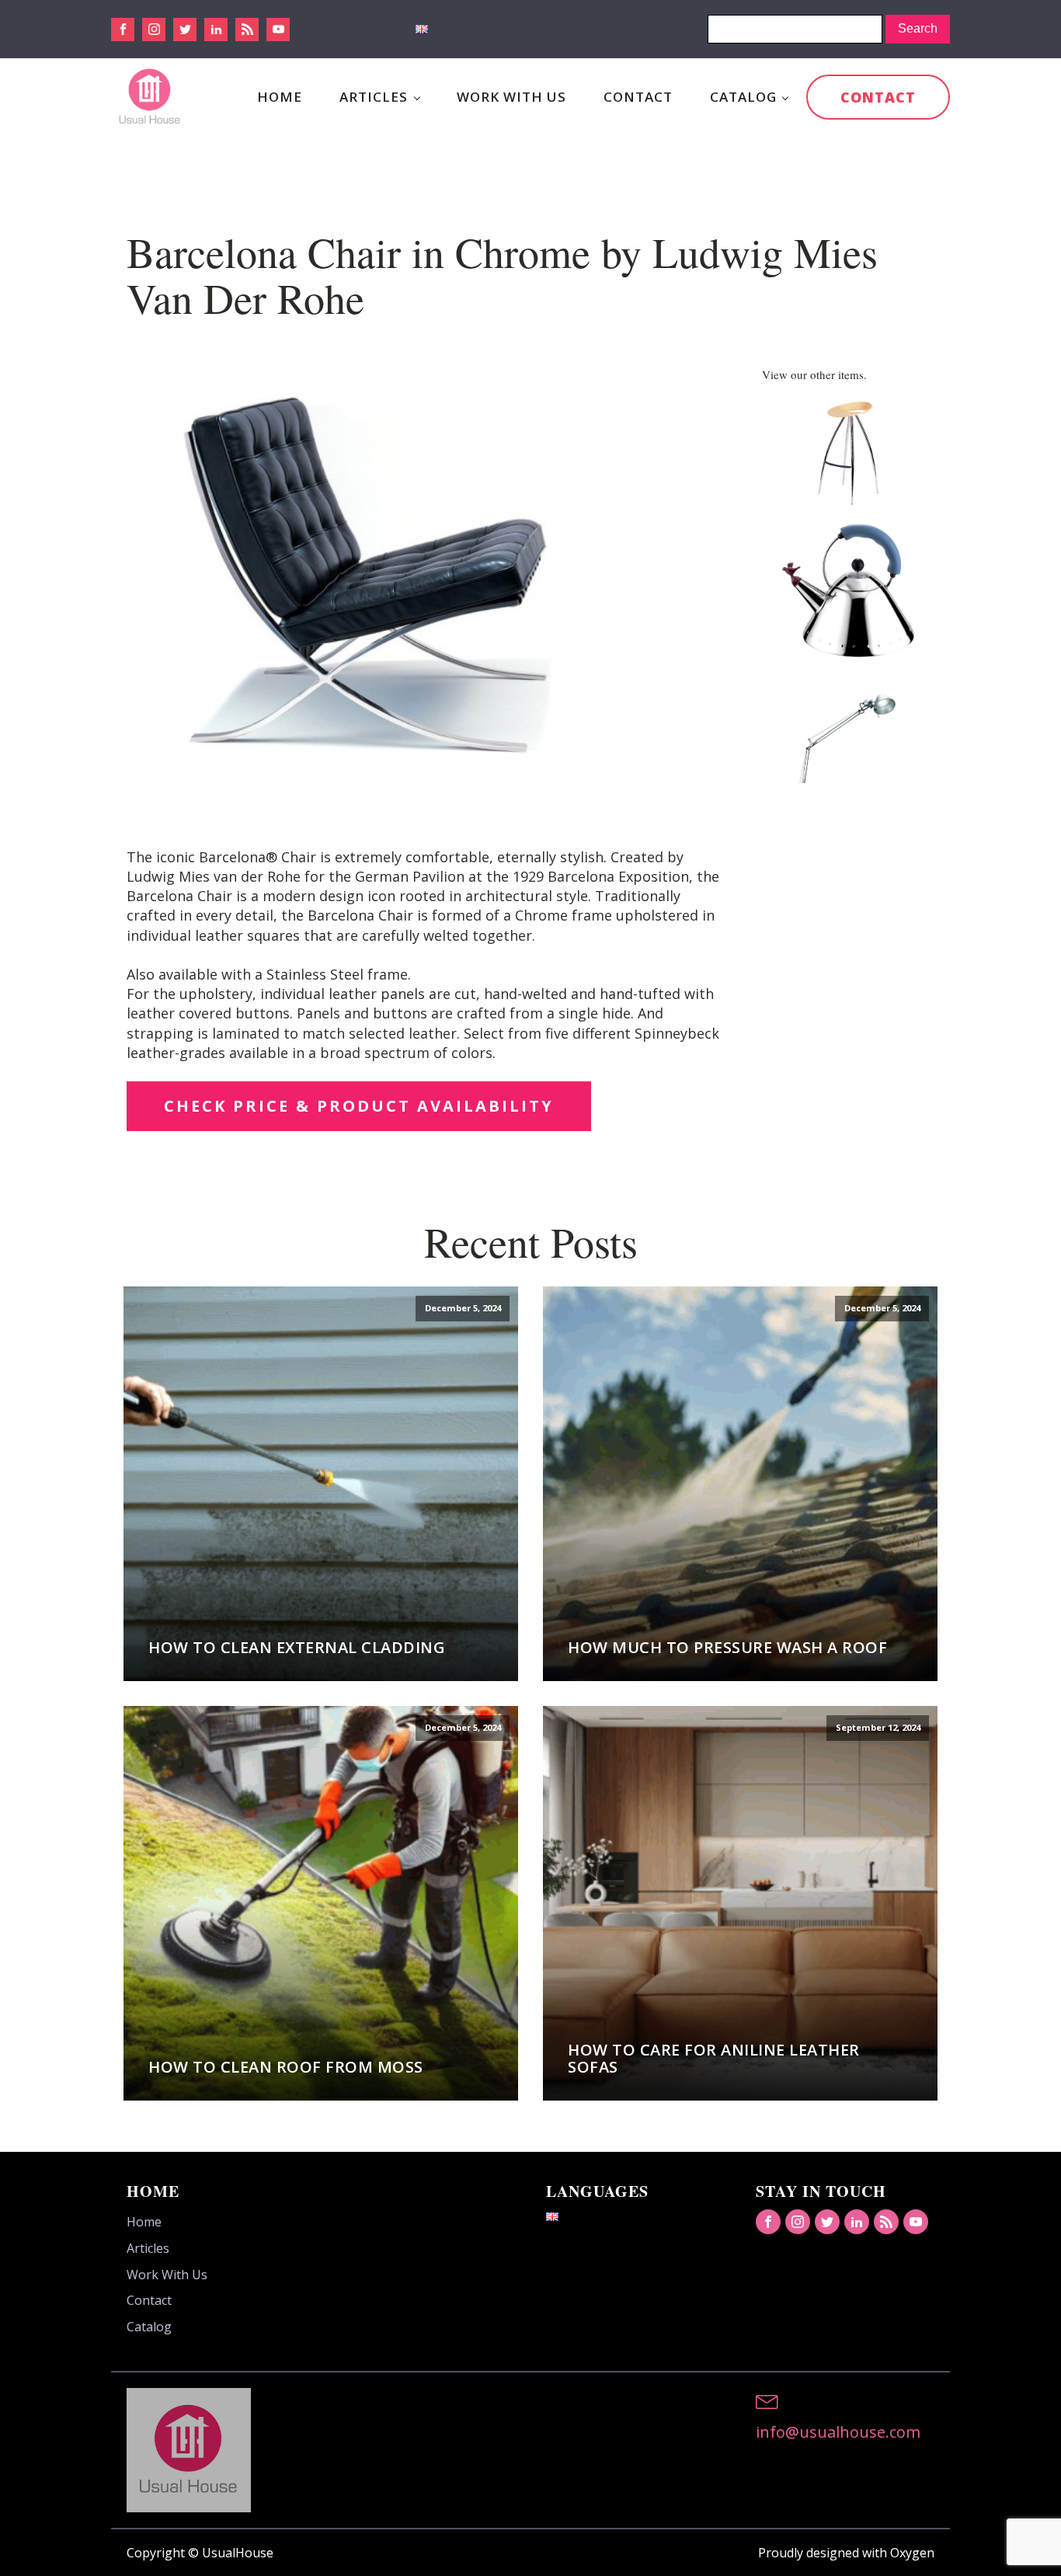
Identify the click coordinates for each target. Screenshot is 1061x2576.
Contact (638, 97)
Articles (374, 97)
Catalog (743, 97)
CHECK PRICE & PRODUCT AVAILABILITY (359, 1106)
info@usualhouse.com (838, 2432)
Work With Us (511, 97)
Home (280, 97)
